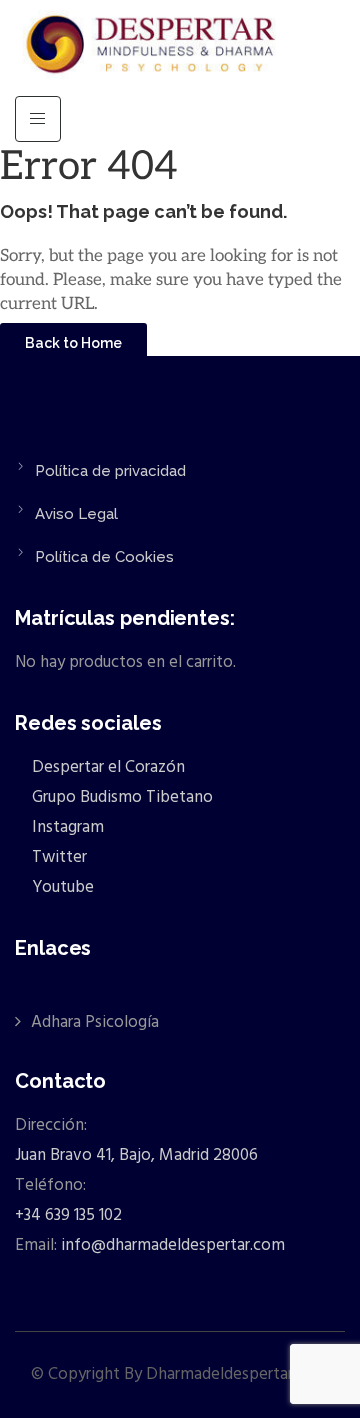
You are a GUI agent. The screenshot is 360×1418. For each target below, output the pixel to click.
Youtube (61, 887)
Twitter (57, 857)
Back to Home (73, 343)
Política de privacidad (110, 471)
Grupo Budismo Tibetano (120, 797)
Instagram (66, 827)
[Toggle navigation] (38, 119)
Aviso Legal (76, 514)
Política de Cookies (104, 557)
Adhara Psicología (95, 1022)
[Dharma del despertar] (152, 48)
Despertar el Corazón (106, 767)
